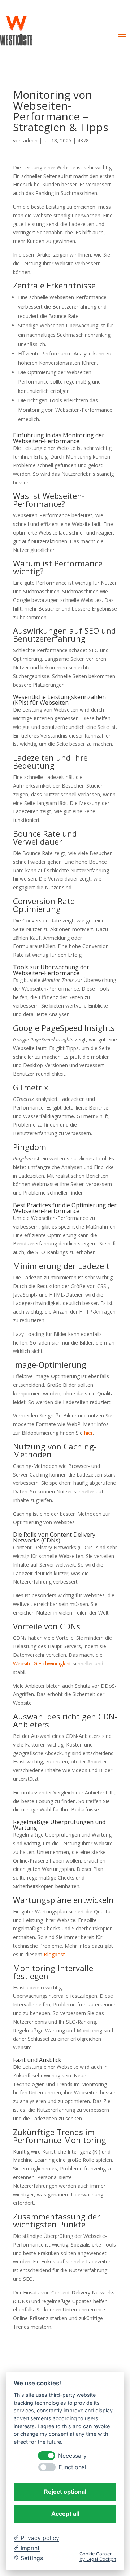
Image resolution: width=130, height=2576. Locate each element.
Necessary (72, 2456)
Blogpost (54, 1954)
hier (88, 1433)
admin (30, 140)
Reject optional (65, 2492)
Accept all (65, 2514)
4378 (83, 140)
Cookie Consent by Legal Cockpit (98, 2557)
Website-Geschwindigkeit (42, 1663)
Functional (72, 2467)
